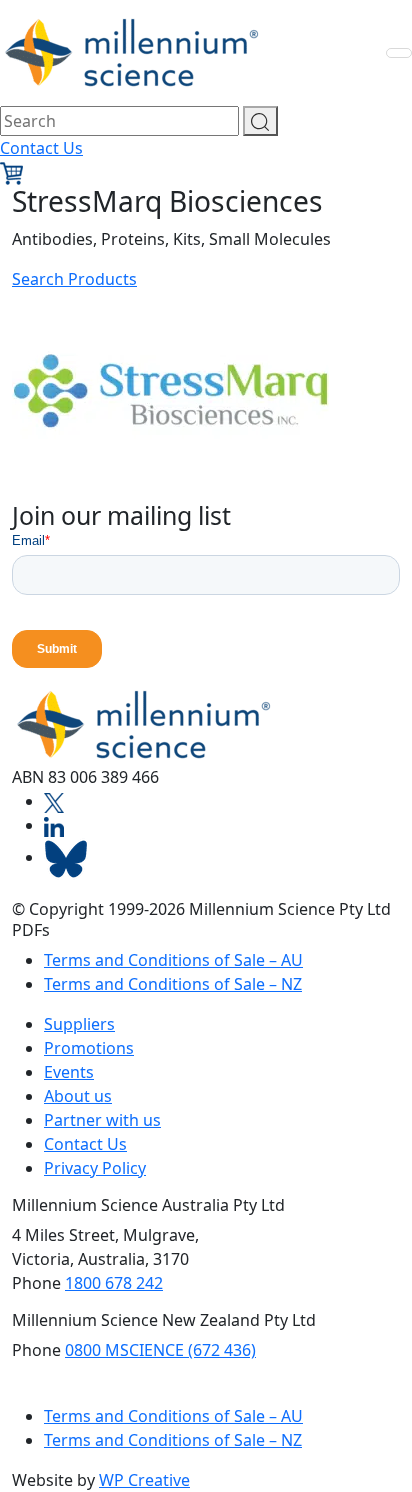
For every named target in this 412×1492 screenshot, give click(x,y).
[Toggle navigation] (399, 53)
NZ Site (62, 1391)
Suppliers (79, 1024)
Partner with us (102, 1120)
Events (69, 1072)
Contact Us (41, 148)
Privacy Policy (95, 1168)
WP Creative (144, 1480)
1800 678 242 (114, 1283)
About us (78, 1096)
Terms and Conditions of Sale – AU (173, 960)
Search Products (74, 279)
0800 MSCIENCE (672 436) (160, 1350)
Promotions (89, 1048)
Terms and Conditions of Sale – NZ (173, 984)
